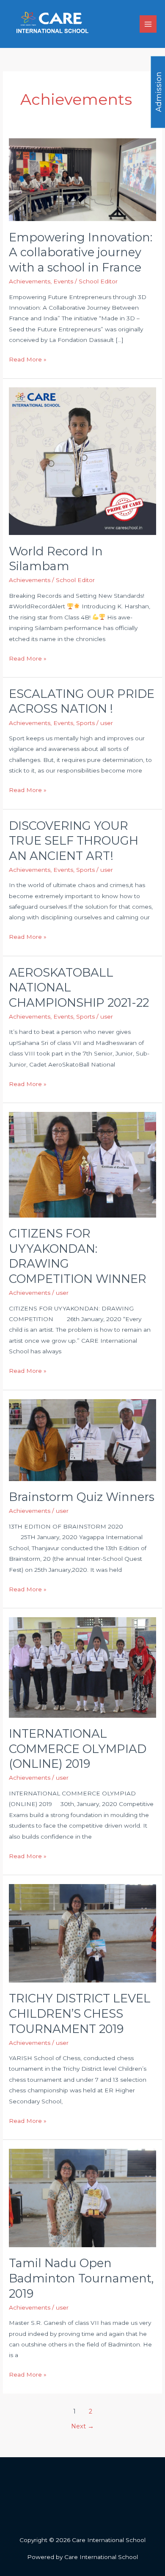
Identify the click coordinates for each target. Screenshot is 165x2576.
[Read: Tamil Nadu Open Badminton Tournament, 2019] (82, 2198)
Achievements (30, 281)
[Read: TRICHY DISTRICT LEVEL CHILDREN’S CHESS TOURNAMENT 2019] (82, 1932)
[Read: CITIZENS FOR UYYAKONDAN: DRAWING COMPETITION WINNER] (82, 1164)
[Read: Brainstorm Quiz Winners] (82, 1439)
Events (63, 281)
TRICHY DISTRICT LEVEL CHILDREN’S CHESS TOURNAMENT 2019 (80, 2013)
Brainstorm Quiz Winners (82, 1497)
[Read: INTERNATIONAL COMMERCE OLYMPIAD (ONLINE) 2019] (82, 1667)
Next (82, 2426)
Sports (85, 723)
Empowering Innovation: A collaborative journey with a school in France (81, 252)
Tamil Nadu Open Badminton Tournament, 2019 (81, 2278)
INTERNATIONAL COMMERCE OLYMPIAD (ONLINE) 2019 (78, 1749)
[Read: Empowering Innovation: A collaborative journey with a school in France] (82, 179)
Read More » (28, 358)
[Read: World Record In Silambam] (82, 461)
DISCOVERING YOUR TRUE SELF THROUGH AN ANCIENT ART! (74, 841)
